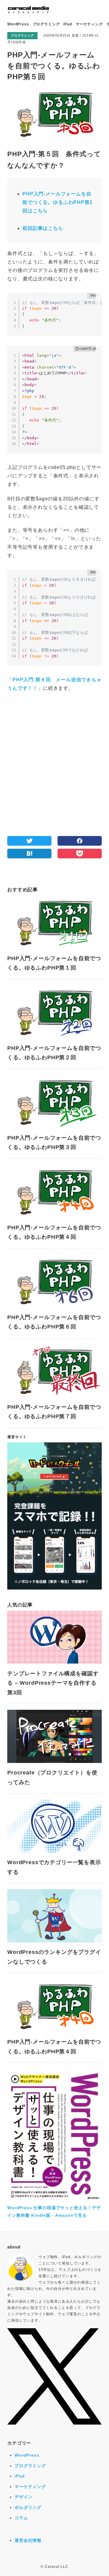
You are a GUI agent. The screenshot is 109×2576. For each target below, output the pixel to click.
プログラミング (46, 24)
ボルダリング (28, 2507)
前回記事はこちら (43, 228)
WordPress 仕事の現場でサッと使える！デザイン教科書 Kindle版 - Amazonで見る (54, 2211)
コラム (21, 2518)
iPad (68, 24)
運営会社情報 (28, 2540)
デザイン (23, 2497)
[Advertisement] (54, 755)
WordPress (18, 24)
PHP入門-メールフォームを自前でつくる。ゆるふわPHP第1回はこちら (58, 202)
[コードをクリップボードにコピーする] (99, 296)
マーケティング (89, 24)
